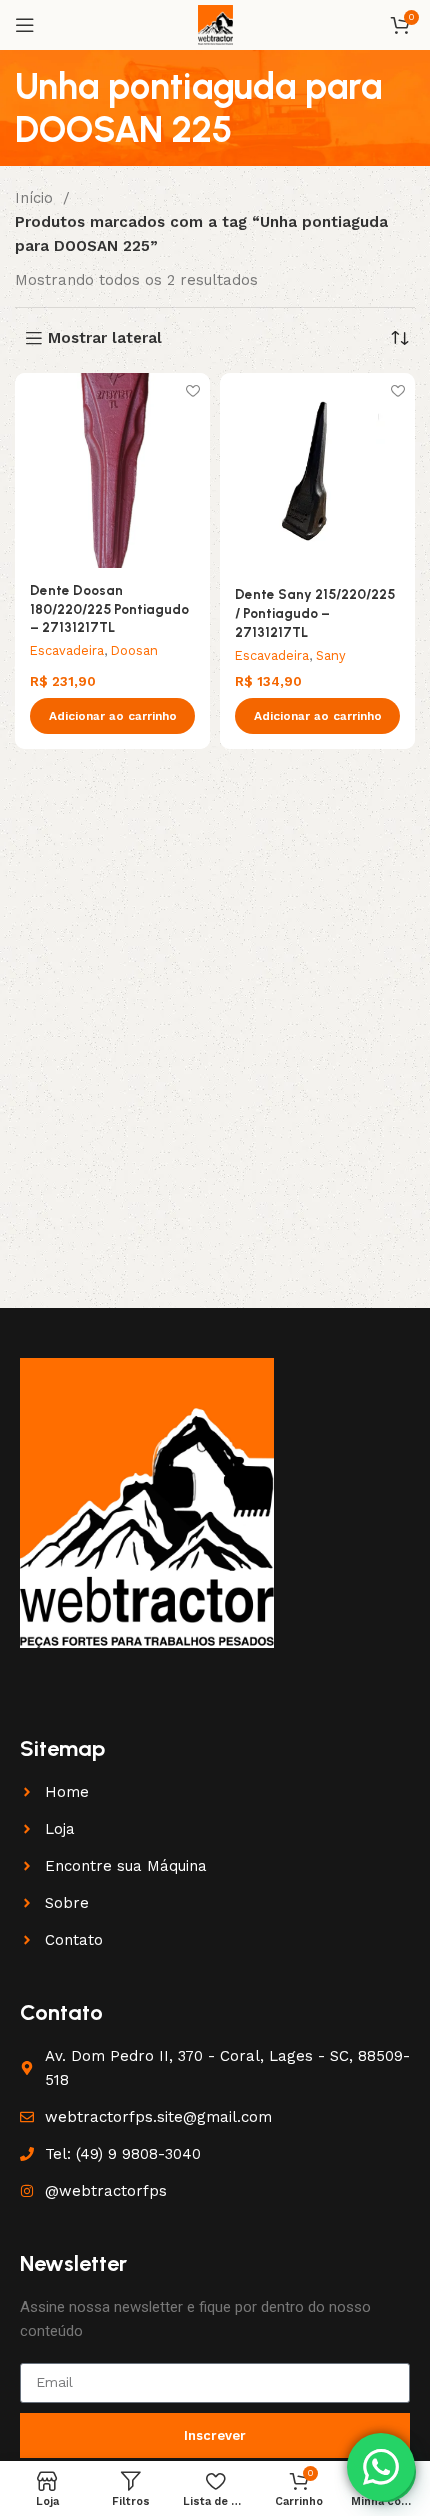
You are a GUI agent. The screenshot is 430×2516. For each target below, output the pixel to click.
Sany (331, 655)
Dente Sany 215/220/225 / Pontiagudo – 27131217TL (315, 613)
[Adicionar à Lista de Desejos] (192, 390)
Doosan (134, 650)
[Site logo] (215, 24)
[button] (112, 716)
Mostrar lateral (105, 338)
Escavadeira (67, 650)
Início (36, 198)
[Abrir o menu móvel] (25, 25)
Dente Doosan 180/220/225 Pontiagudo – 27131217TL (109, 609)
